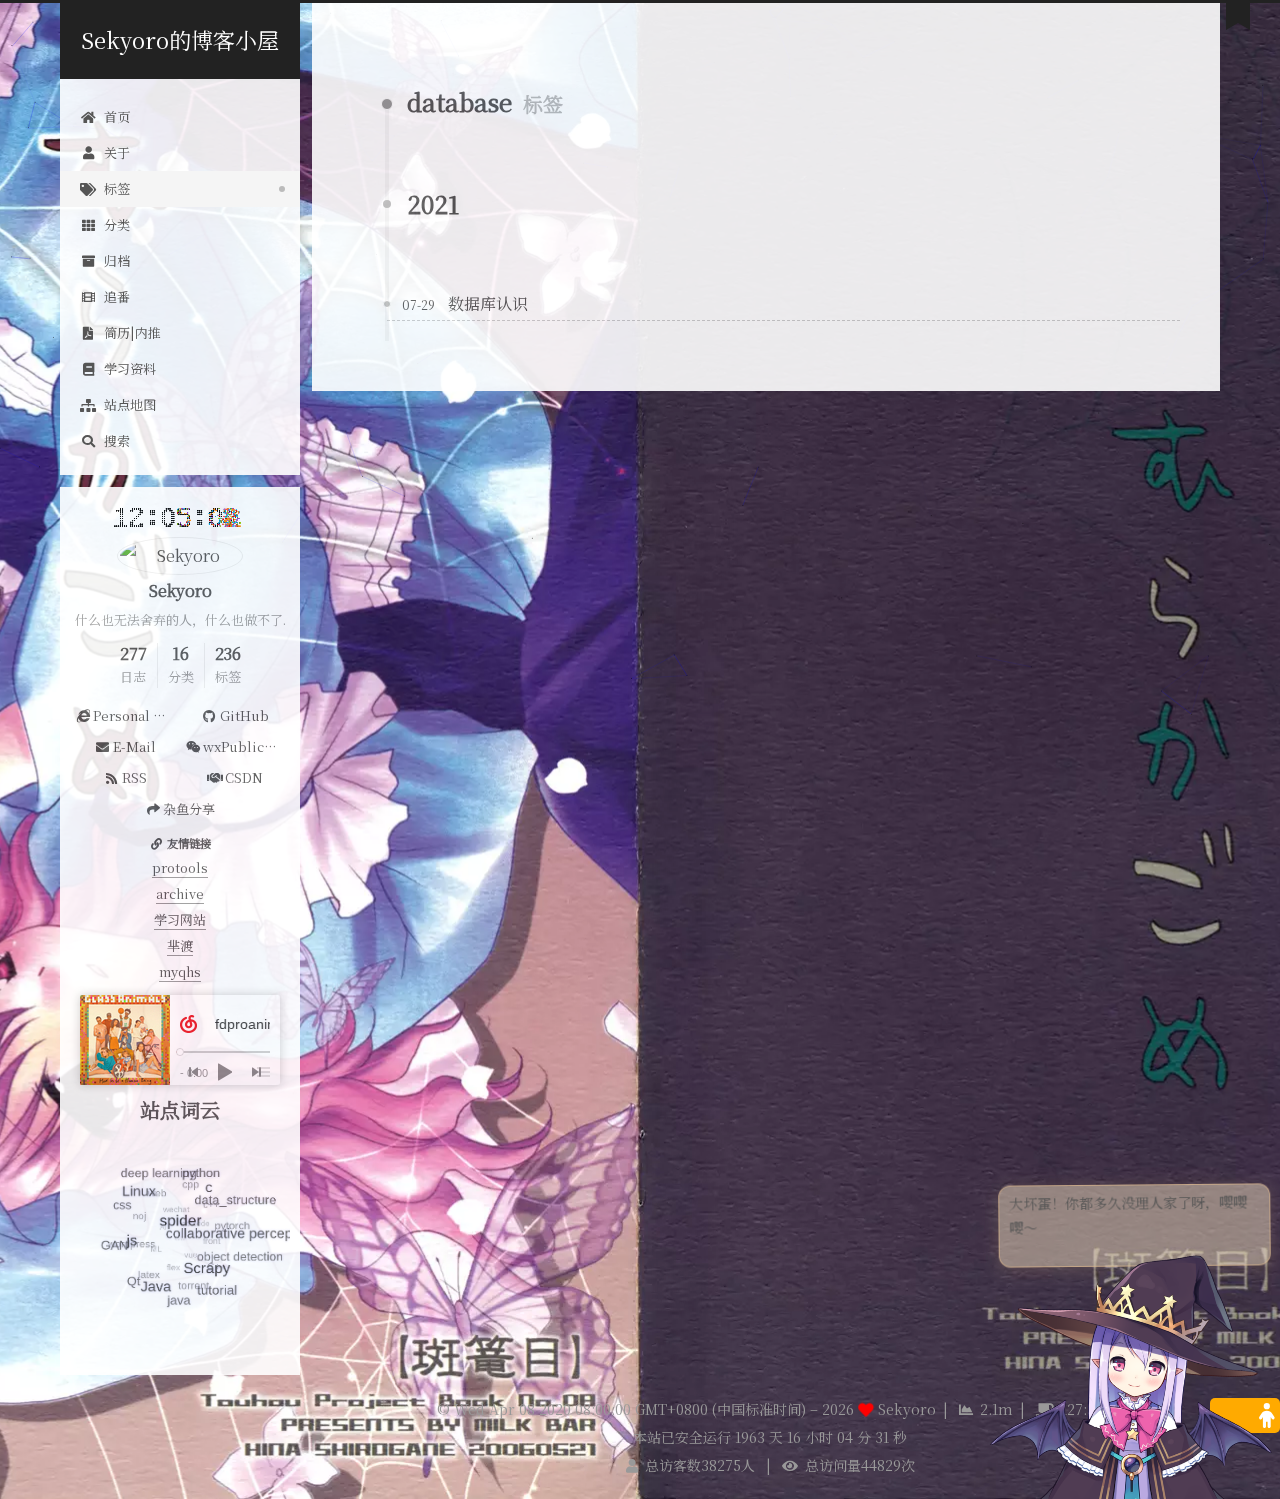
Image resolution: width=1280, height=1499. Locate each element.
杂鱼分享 (189, 808)
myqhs (180, 971)
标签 (117, 188)
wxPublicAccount (246, 746)
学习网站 (180, 919)
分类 (117, 224)
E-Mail (134, 746)
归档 (117, 260)
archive (180, 893)
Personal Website (136, 715)
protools (180, 867)
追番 (117, 296)
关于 (117, 152)
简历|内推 (132, 332)
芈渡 (180, 945)
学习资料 (130, 368)
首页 (117, 116)
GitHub (244, 715)
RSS (134, 777)
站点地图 (130, 404)
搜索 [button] (117, 440)
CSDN (244, 777)
